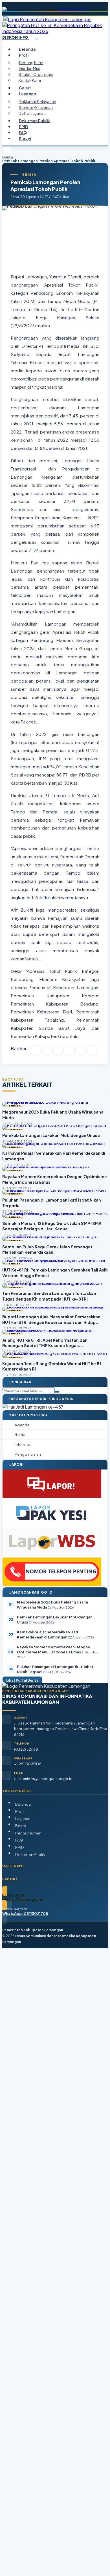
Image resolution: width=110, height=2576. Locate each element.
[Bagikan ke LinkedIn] (69, 1050)
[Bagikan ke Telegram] (81, 1050)
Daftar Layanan (32, 113)
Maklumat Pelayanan (37, 101)
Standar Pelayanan (36, 107)
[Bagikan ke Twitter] (47, 1050)
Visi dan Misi (29, 68)
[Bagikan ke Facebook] (36, 1050)
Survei (25, 138)
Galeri (25, 88)
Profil (20, 1811)
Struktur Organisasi (36, 74)
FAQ (23, 132)
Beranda (27, 49)
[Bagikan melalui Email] (92, 1050)
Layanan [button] (27, 94)
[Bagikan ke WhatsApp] (58, 1050)
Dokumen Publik (34, 121)
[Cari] (57, 1392)
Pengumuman (28, 1833)
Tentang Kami (31, 62)
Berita (8, 157)
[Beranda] (7, 151)
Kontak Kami (30, 80)
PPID (24, 127)
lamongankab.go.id (73, 9)
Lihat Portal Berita (22, 1680)
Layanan (23, 1819)
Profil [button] (24, 55)
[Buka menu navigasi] (37, 39)
